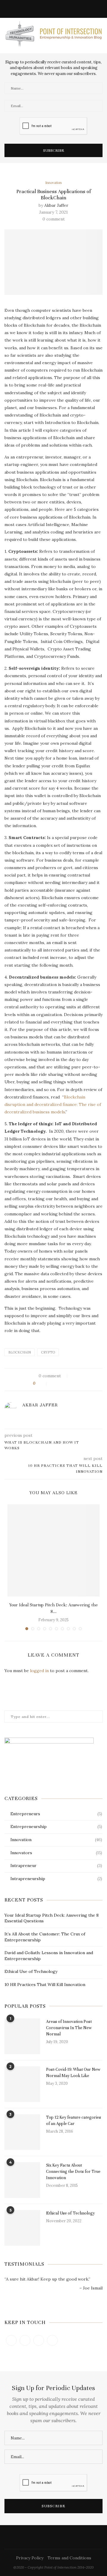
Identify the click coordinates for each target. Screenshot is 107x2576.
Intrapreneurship (56, 1879)
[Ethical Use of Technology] (22, 2228)
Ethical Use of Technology (31, 1971)
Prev (9, 2309)
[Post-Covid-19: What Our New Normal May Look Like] (22, 2084)
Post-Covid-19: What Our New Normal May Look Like (73, 2073)
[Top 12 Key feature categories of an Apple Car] (22, 2132)
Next (98, 2309)
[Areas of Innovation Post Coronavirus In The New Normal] (22, 2036)
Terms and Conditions (69, 2558)
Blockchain (20, 1352)
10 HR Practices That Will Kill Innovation (45, 1985)
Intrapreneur (56, 1866)
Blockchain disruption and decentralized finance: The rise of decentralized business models (53, 1104)
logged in (39, 1671)
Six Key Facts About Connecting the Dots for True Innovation (73, 2172)
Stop (56, 2298)
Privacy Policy (30, 2558)
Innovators (56, 1853)
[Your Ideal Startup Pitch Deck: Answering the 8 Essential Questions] (53, 1550)
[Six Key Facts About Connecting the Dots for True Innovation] (22, 2180)
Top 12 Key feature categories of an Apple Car (74, 2120)
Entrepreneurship (56, 1827)
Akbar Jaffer (56, 205)
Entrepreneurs (56, 1814)
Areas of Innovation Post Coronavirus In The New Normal (69, 2028)
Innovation (53, 183)
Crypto (48, 1352)
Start (51, 2298)
